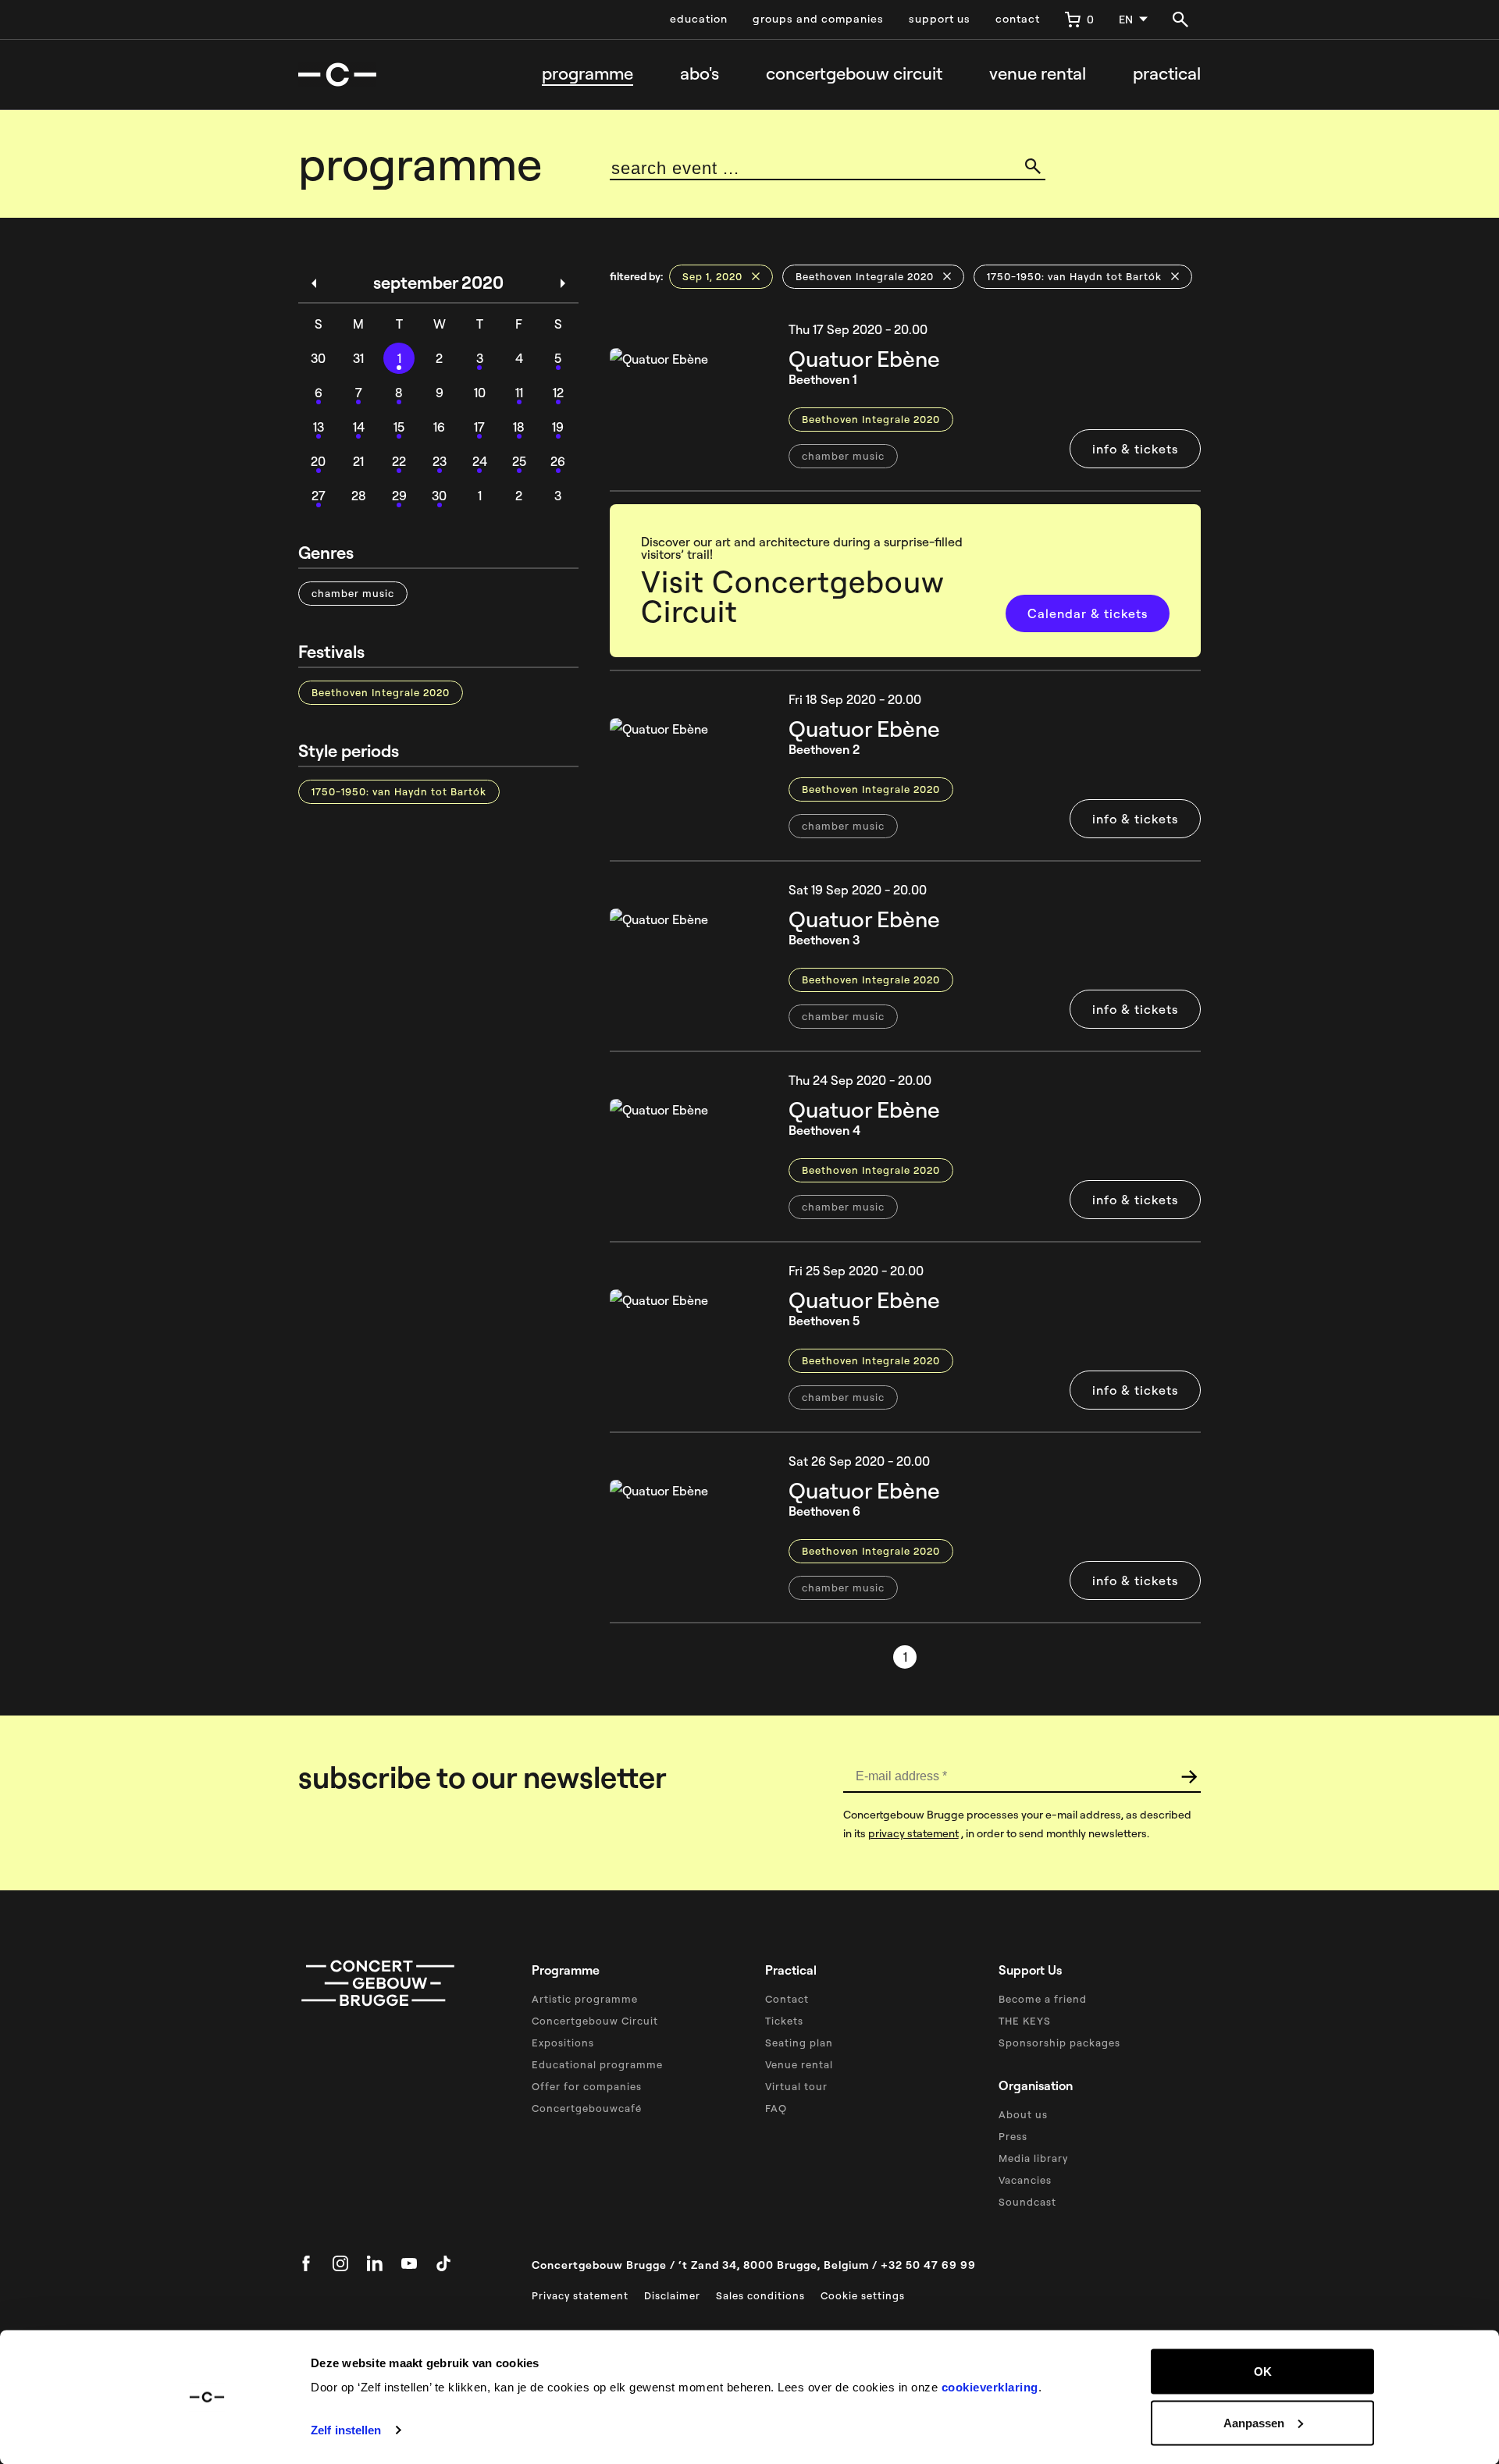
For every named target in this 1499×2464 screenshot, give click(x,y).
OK (1263, 2372)
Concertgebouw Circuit (595, 2021)
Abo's (700, 73)
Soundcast (1027, 2202)
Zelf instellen (346, 2430)
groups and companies (818, 19)
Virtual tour (796, 2086)
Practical (1167, 73)
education (699, 19)
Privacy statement (580, 2295)
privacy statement (913, 1833)
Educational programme (597, 2064)
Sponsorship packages (1059, 2043)
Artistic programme (585, 1999)
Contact (787, 1999)
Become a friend (1043, 1999)
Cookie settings (863, 2295)
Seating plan (799, 2043)
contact (1018, 19)
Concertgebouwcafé (587, 2108)
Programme (587, 73)
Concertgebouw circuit (854, 73)
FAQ (776, 2108)
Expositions (563, 2043)
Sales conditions (760, 2295)
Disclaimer (672, 2295)
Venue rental (1038, 73)
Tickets (784, 2021)
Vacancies (1025, 2180)
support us (940, 19)
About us (1023, 2114)
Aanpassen (1254, 2422)
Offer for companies (587, 2086)
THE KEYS (1025, 2021)
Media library (1033, 2158)
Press (1013, 2136)
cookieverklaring (990, 2387)
